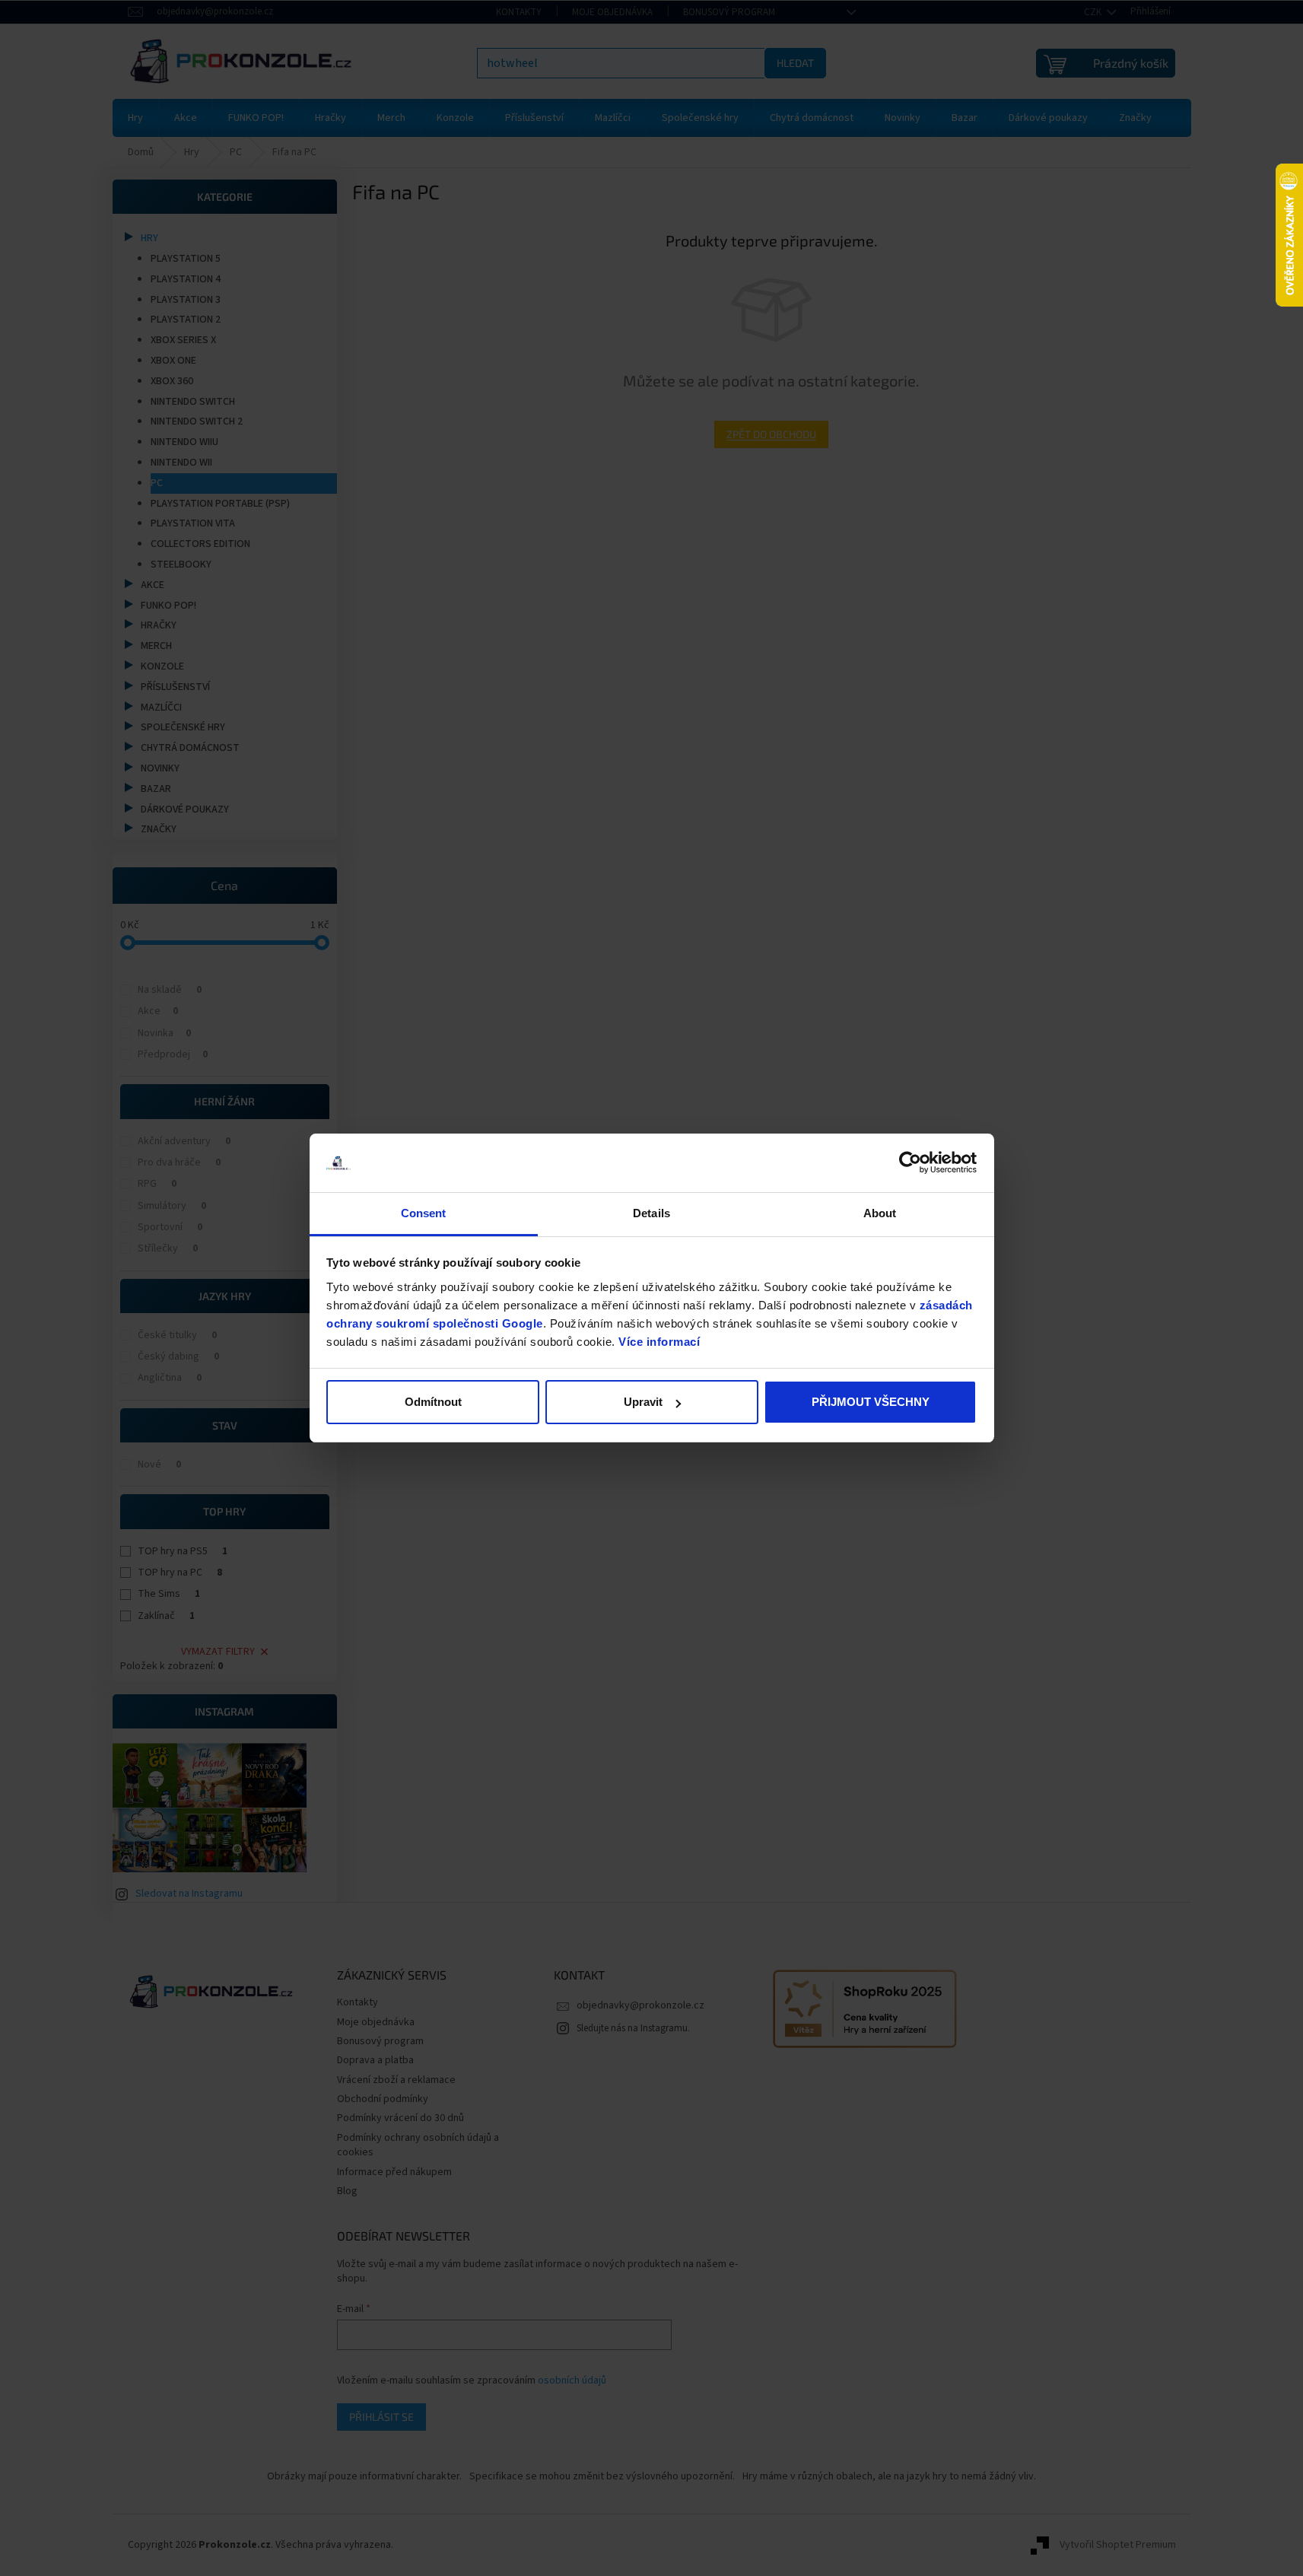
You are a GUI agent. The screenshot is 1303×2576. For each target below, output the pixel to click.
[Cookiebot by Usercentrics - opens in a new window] (910, 1163)
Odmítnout (433, 1402)
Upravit (643, 1402)
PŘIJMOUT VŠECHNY (871, 1402)
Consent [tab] (424, 1213)
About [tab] (880, 1213)
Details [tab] (651, 1213)
